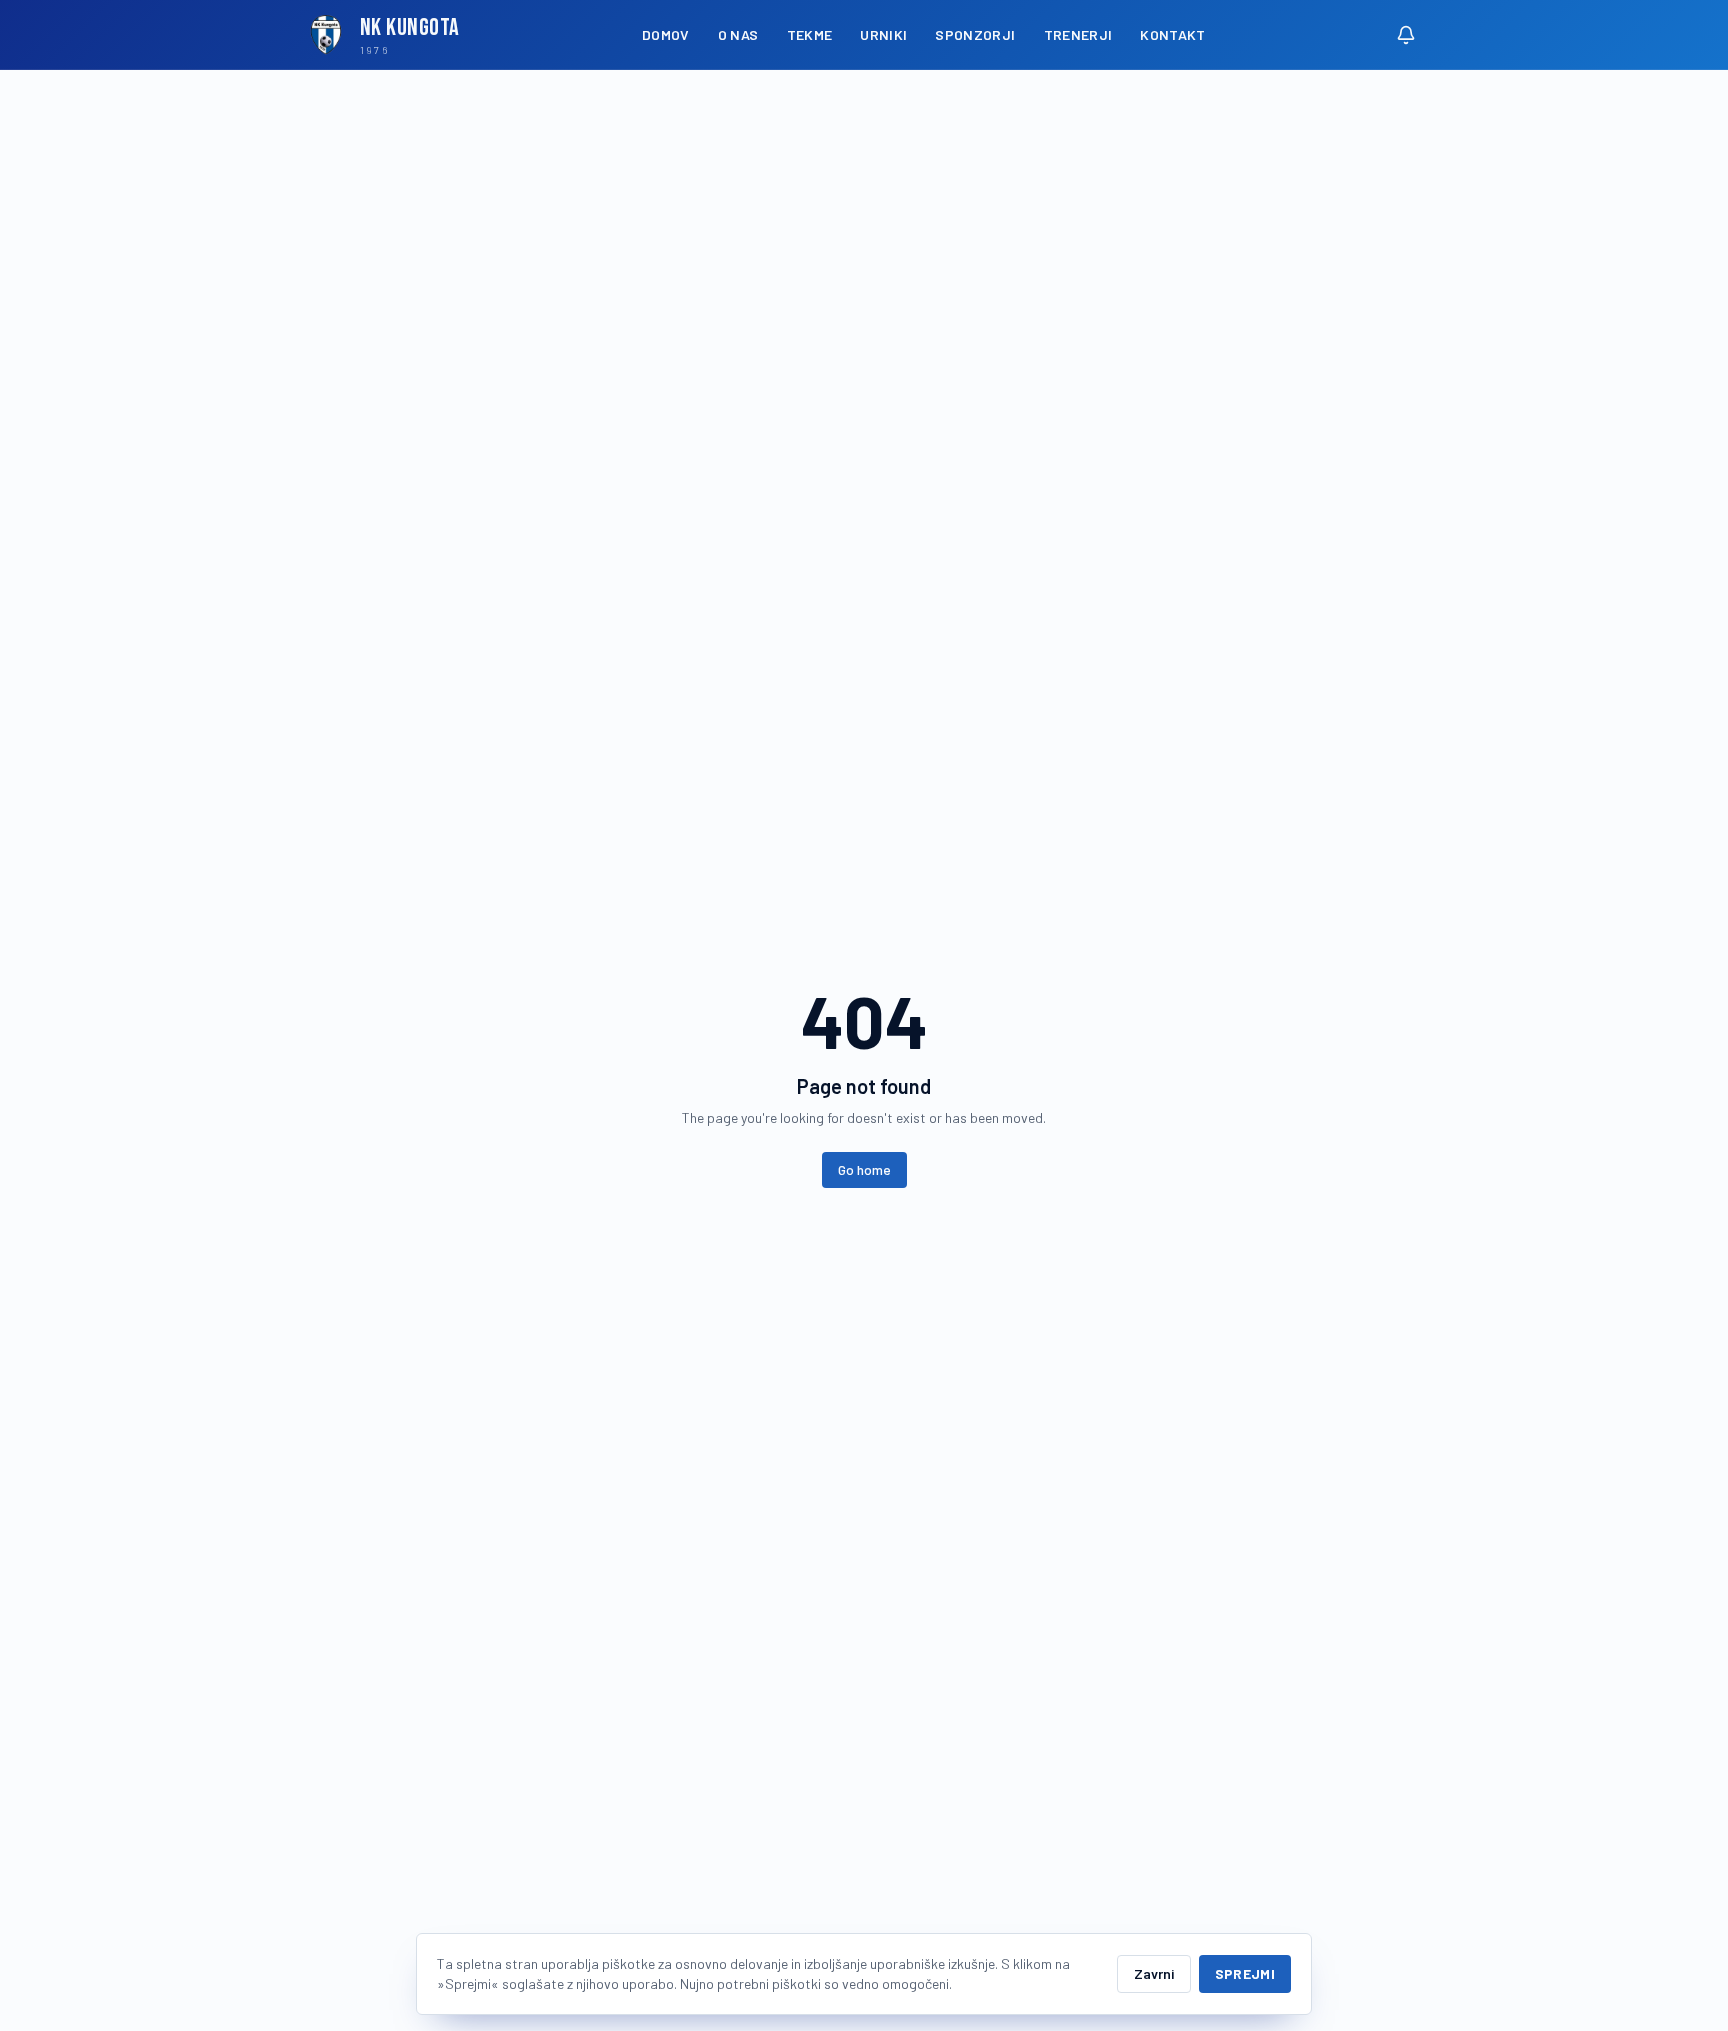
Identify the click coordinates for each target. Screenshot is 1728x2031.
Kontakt (1172, 34)
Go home (864, 1169)
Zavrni (1154, 1973)
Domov (666, 34)
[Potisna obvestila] (1406, 35)
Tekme (810, 34)
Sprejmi (1245, 1973)
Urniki (883, 34)
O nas (738, 34)
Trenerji (1078, 34)
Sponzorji (975, 34)
